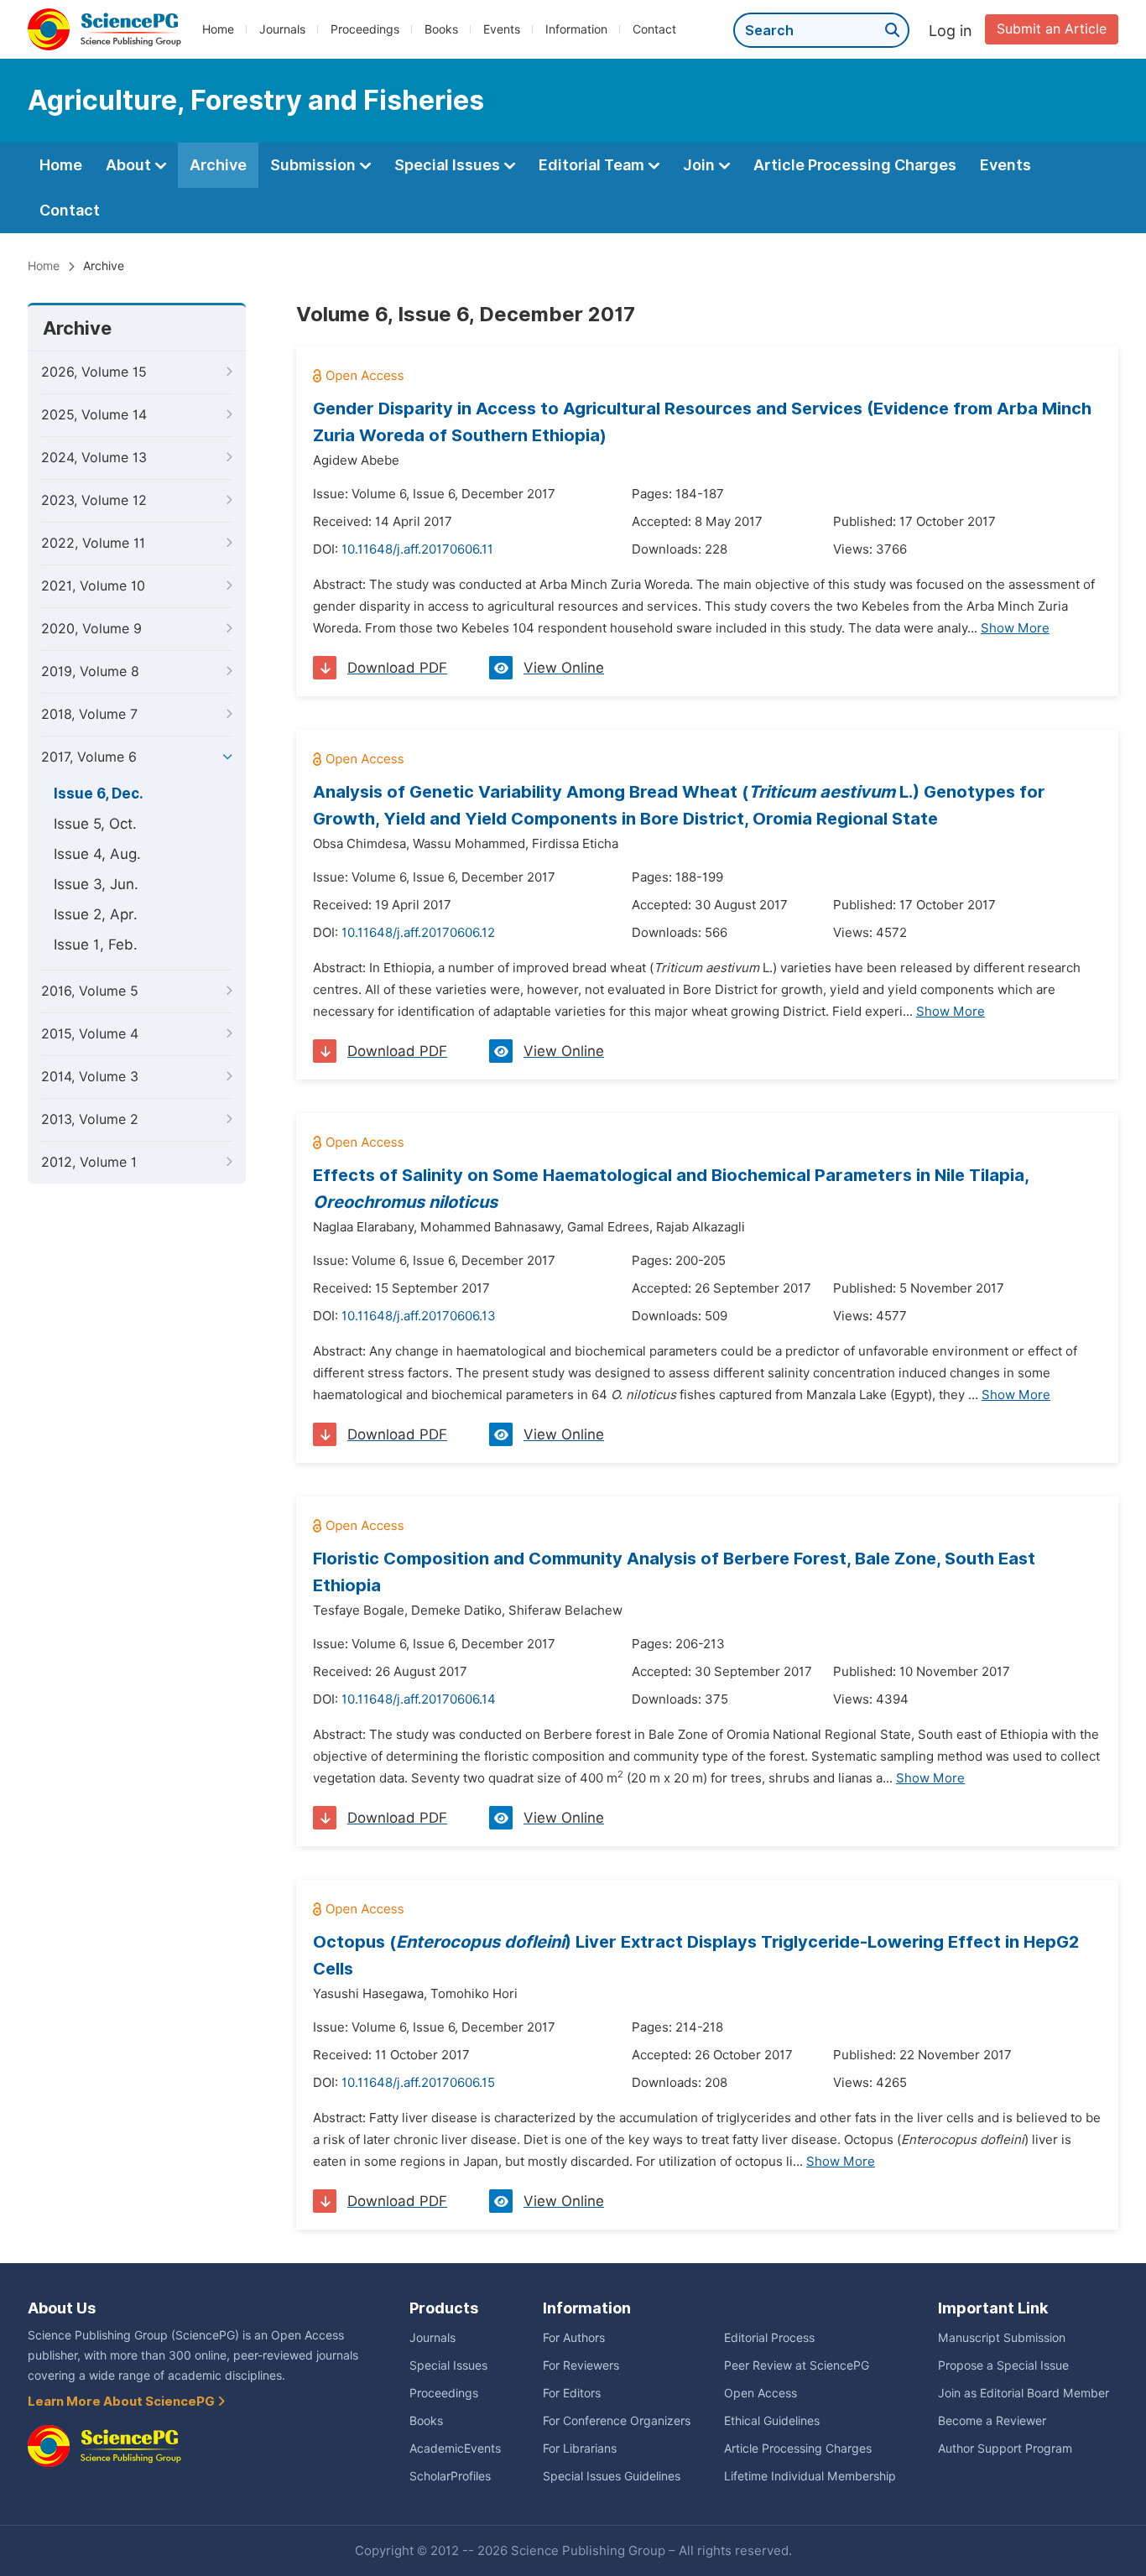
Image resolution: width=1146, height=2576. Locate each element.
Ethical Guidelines (772, 2421)
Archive (218, 165)
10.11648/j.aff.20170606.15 (418, 2083)
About (130, 165)
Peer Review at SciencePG (797, 2365)
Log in (951, 31)
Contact (654, 29)
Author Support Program (1005, 2449)
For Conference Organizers (617, 2421)
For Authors (574, 2338)
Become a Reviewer (992, 2421)
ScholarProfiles (450, 2476)
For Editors (572, 2393)
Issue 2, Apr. (96, 914)
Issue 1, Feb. (96, 945)
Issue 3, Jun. (96, 884)
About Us (62, 2308)
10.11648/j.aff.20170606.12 (418, 933)
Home (218, 29)
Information (576, 29)
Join (701, 165)
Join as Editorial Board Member (1024, 2393)
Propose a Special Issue (1003, 2365)
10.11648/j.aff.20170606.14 (419, 1699)
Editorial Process (769, 2338)
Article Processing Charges (855, 165)
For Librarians (580, 2449)
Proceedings (365, 29)
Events (502, 29)
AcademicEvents (455, 2449)
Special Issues (449, 165)
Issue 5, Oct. (95, 824)
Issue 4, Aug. (97, 854)
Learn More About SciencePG (122, 2402)
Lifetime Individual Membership (810, 2476)
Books (441, 29)
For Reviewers (581, 2365)
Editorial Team (593, 165)
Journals (282, 29)
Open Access (761, 2393)
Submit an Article (1052, 29)
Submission (315, 165)
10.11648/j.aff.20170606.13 (419, 1316)
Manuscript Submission (1002, 2338)
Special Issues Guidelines (612, 2476)
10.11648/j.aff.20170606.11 (417, 549)
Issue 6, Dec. (99, 794)
